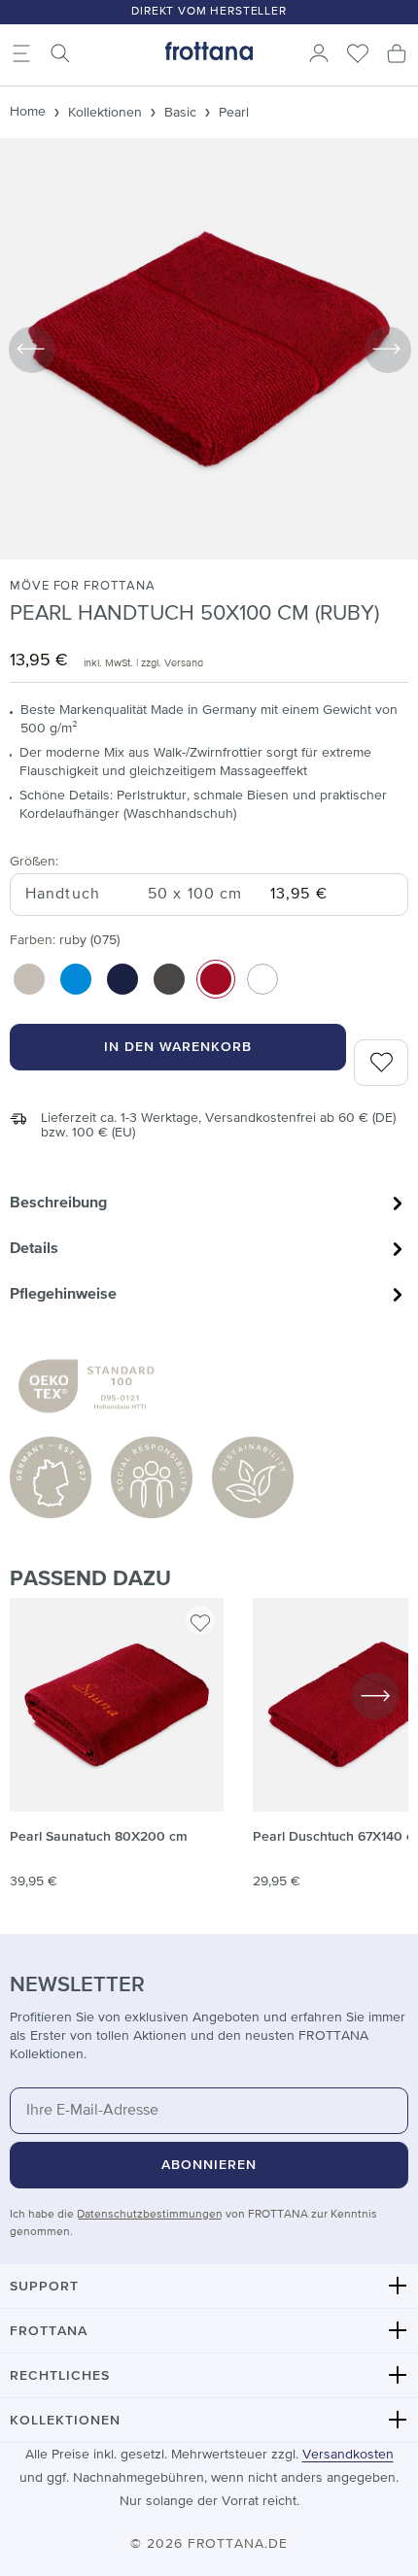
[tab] (209, 1203)
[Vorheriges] (31, 349)
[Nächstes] (387, 349)
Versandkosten (348, 2455)
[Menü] (21, 53)
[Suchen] (60, 53)
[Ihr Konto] (319, 53)
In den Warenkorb (178, 1047)
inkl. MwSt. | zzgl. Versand (143, 663)
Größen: (34, 861)
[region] (209, 1754)
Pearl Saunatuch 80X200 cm (99, 1837)
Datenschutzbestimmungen (150, 2215)
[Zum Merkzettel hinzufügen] (200, 1620)
